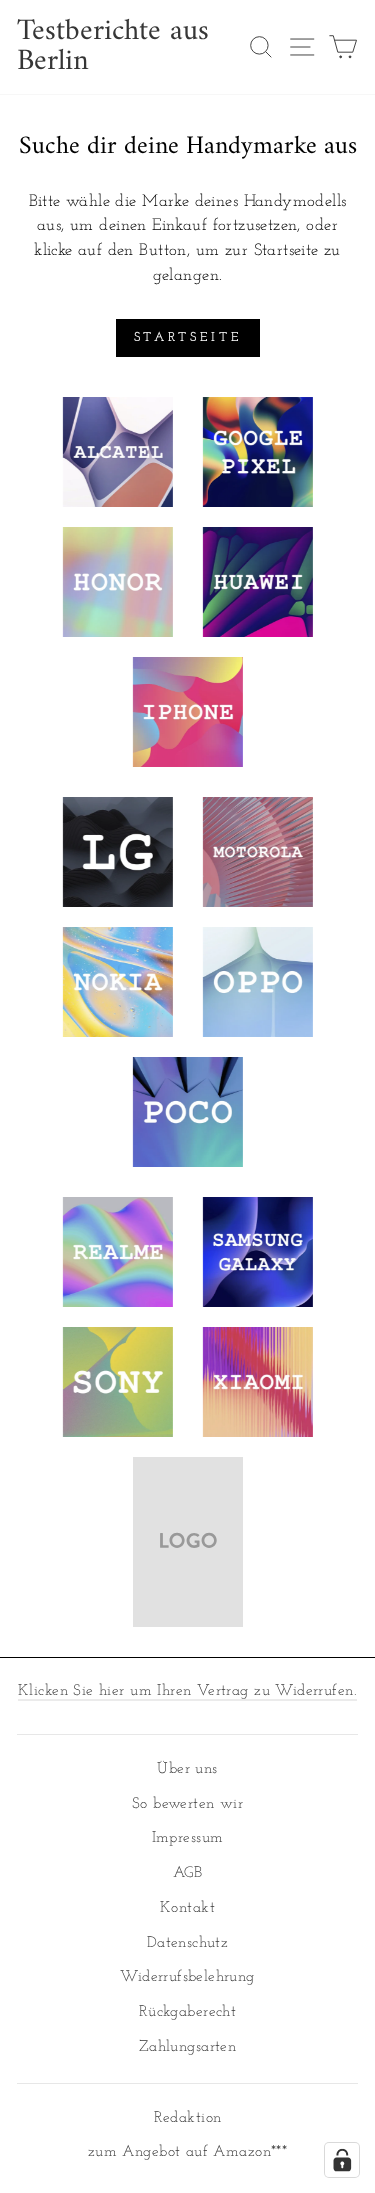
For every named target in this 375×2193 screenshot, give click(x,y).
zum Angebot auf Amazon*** (187, 2152)
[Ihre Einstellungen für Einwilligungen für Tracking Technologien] (342, 2160)
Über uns (187, 1769)
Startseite (188, 337)
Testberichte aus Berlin (113, 47)
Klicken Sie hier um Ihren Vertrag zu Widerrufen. (187, 1691)
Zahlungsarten (187, 2047)
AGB (187, 1873)
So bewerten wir (187, 1804)
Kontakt (187, 1908)
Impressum (188, 1838)
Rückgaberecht (187, 2012)
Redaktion (188, 2118)
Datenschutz (188, 1943)
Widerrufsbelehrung (187, 1977)
